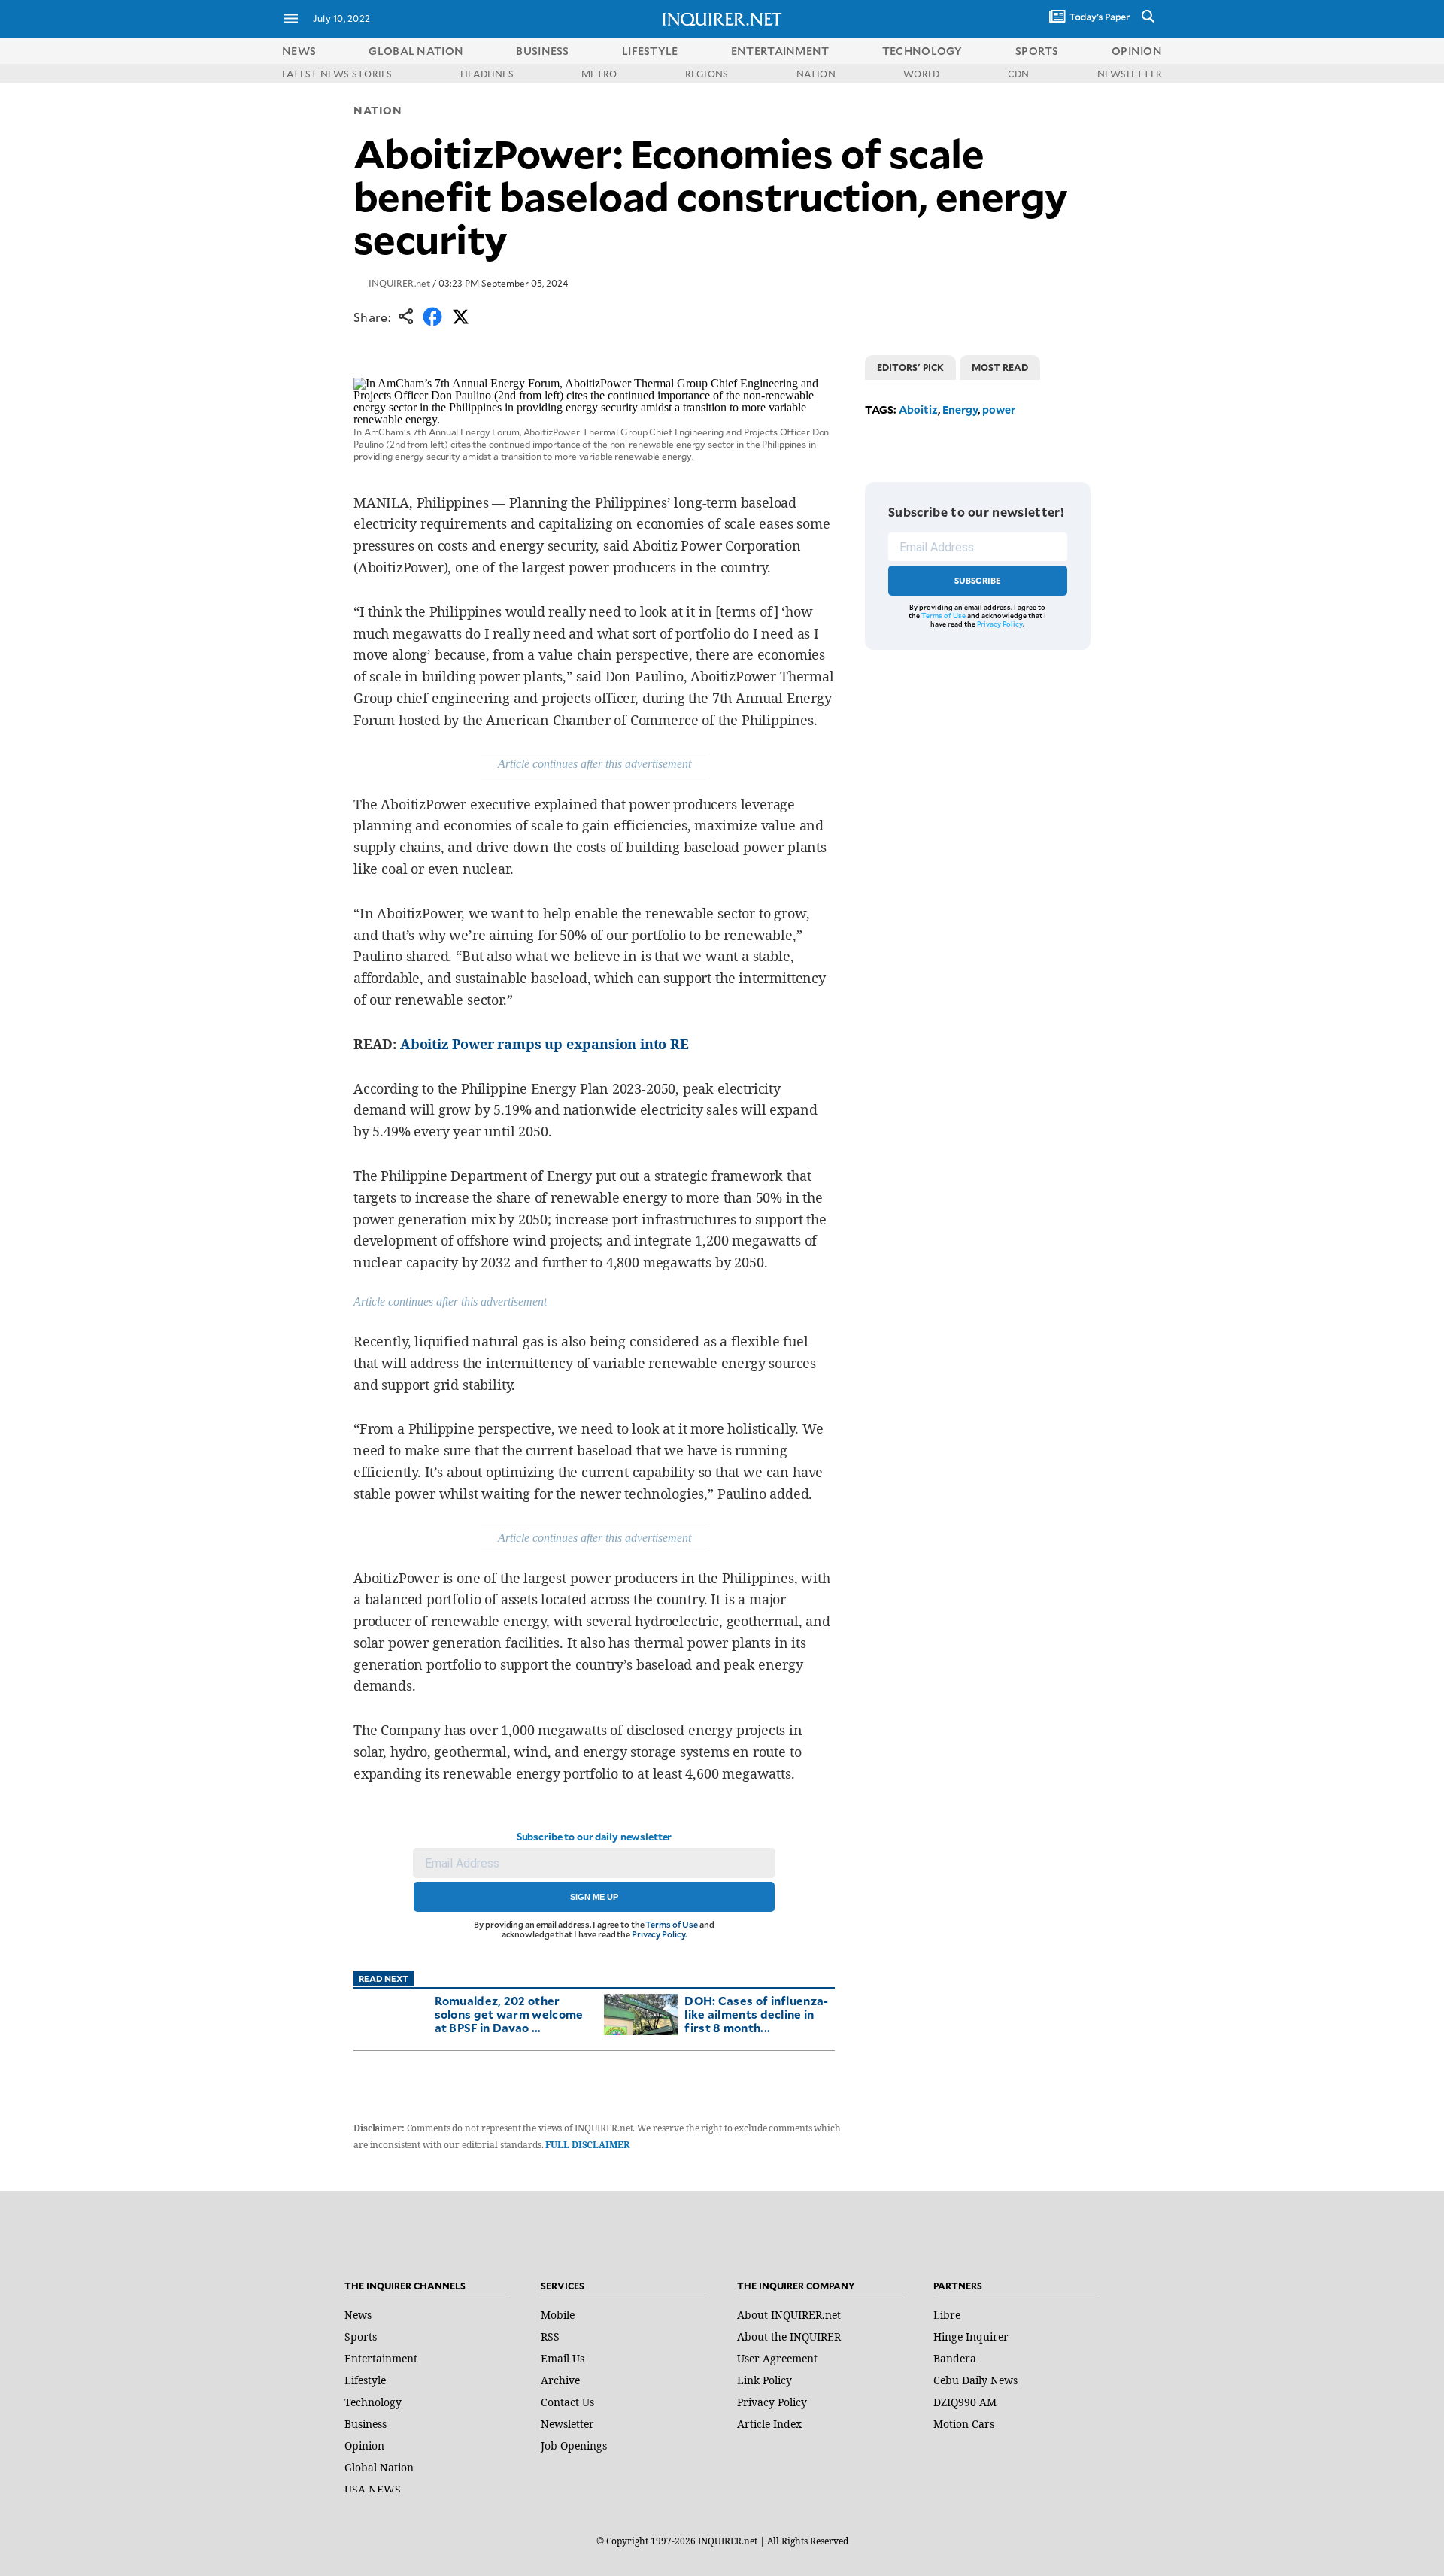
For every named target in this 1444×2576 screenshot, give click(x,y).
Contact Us (567, 2402)
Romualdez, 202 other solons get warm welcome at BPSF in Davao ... (509, 2014)
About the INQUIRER (789, 2336)
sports (1037, 51)
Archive (560, 2380)
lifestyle (650, 51)
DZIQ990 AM (965, 2402)
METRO (599, 74)
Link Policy (764, 2380)
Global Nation (379, 2467)
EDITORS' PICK (910, 367)
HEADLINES (487, 74)
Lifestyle (365, 2380)
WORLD (921, 74)
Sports (361, 2336)
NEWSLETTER (1130, 74)
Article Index (769, 2424)
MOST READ (1000, 367)
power (999, 410)
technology (922, 51)
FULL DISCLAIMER (587, 2145)
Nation (378, 110)
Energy (960, 410)
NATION (816, 74)
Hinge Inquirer (971, 2336)
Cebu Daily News (975, 2380)
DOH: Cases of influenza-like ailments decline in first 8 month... (756, 2014)
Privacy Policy (658, 1934)
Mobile (558, 2315)
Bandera (955, 2358)
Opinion (364, 2446)
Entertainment (381, 2358)
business (542, 51)
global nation (416, 51)
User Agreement (777, 2358)
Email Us (563, 2358)
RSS (550, 2336)
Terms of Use (672, 1924)
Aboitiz (918, 410)
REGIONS (707, 74)
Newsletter (567, 2424)
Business (366, 2424)
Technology (373, 2402)
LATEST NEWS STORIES (337, 74)
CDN (1019, 74)
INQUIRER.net (399, 283)
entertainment (780, 51)
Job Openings (574, 2446)
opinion (1137, 51)
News (299, 51)
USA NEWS (373, 2489)
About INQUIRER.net (789, 2315)
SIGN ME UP (594, 1897)
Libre (947, 2315)
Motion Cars (964, 2424)
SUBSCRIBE (978, 580)
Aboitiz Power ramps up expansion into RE (545, 1044)
